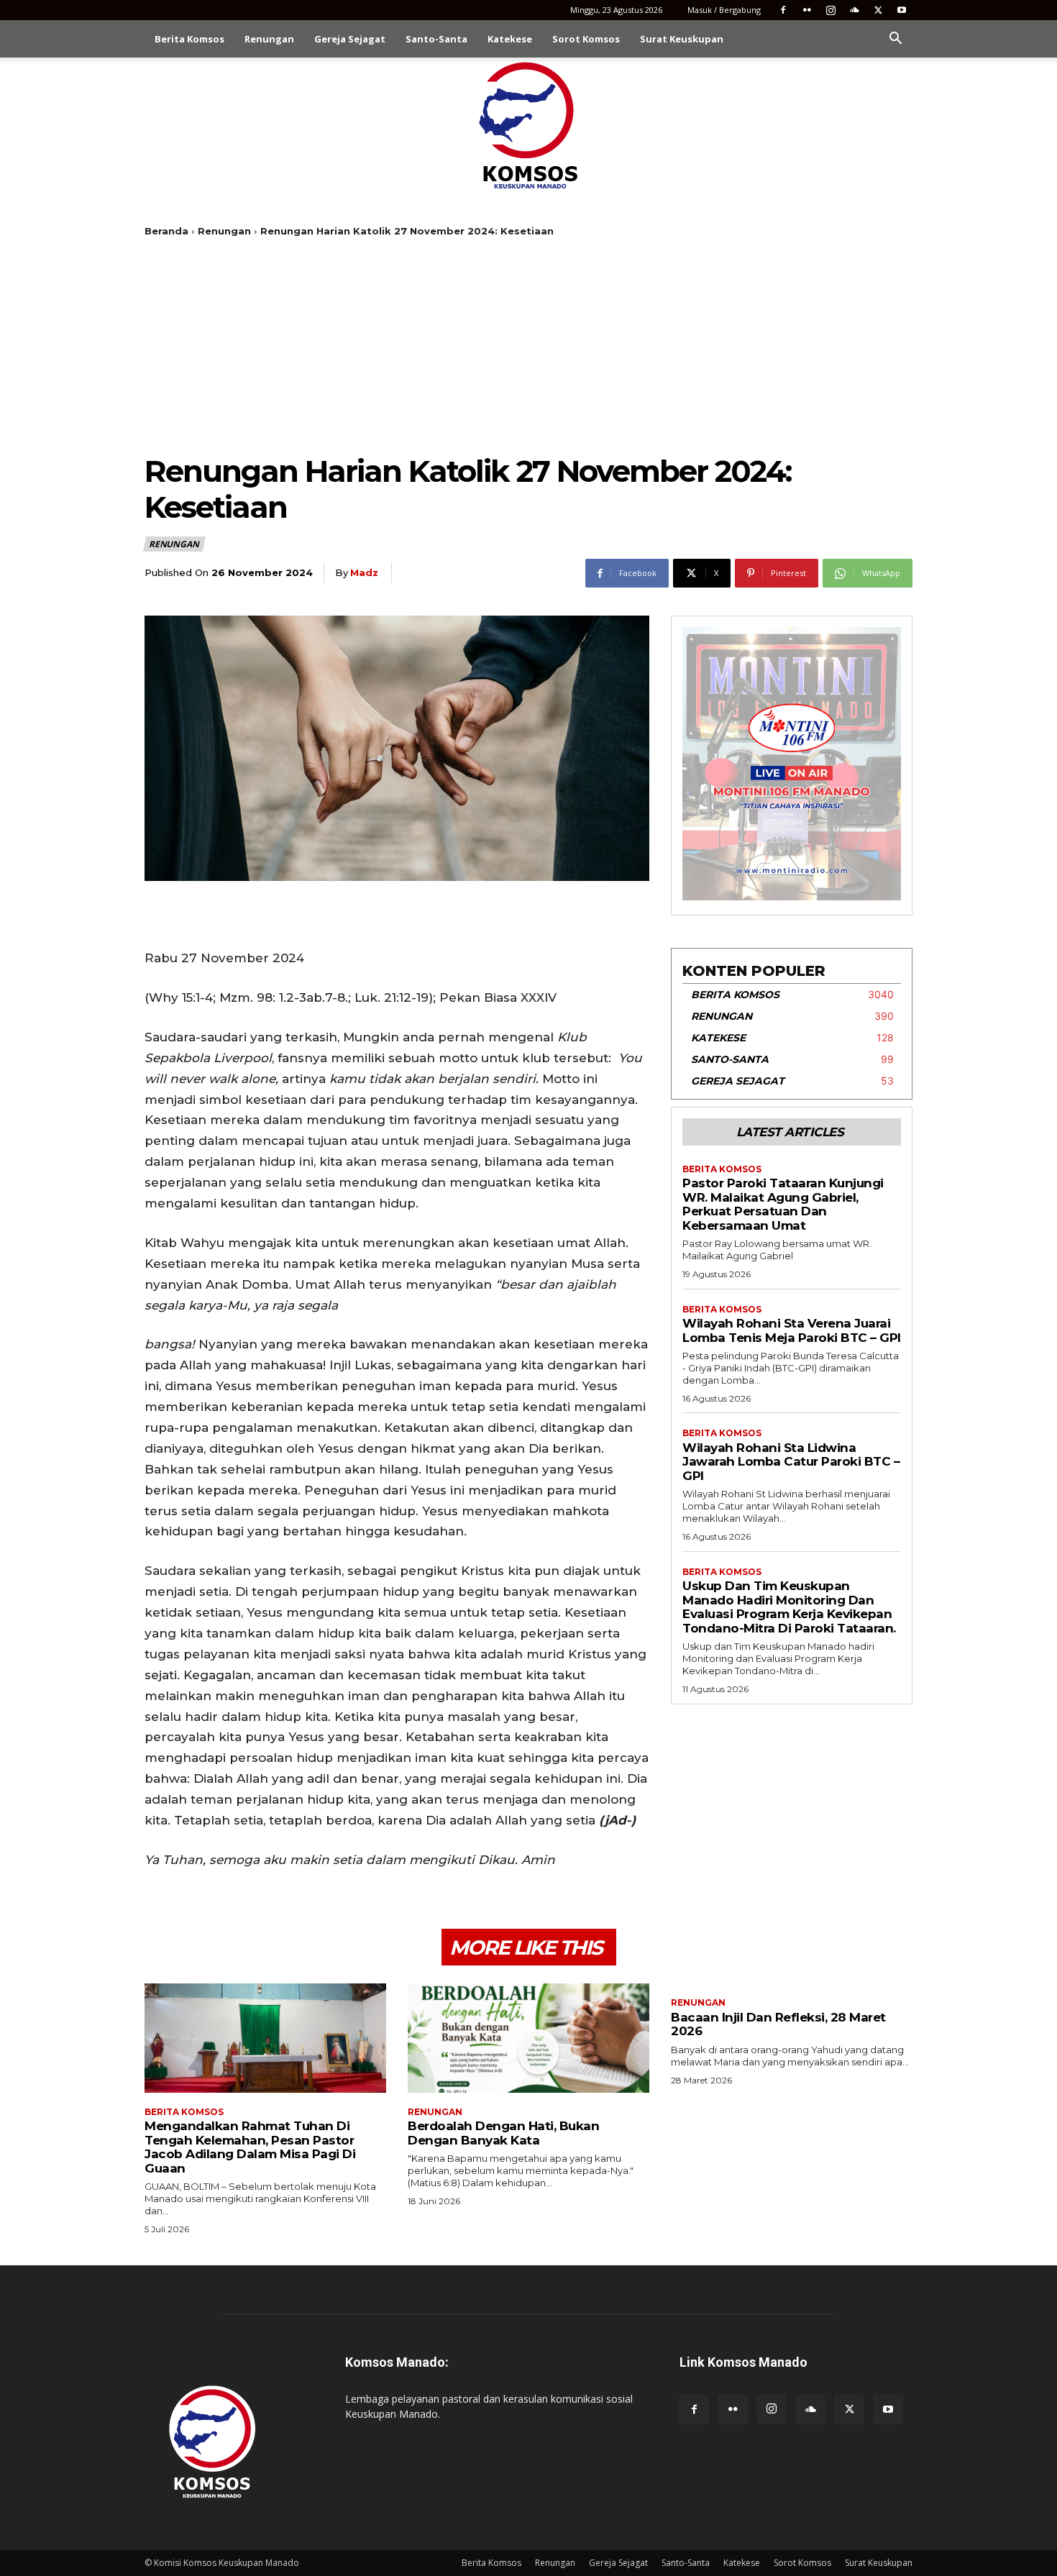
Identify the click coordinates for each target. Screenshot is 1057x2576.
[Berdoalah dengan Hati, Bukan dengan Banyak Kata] (528, 2038)
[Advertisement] (528, 345)
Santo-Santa (436, 39)
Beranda (166, 231)
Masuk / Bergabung (724, 10)
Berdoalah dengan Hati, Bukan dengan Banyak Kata (503, 2133)
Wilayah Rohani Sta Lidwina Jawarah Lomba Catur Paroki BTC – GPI (791, 1462)
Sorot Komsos (586, 39)
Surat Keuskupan (682, 39)
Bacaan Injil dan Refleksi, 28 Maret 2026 (778, 2024)
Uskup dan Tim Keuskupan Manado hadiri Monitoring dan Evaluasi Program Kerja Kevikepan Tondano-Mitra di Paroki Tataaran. (789, 1607)
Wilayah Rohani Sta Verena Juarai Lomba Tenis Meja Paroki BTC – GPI (792, 1330)
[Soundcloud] (854, 10)
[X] (878, 10)
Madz (364, 572)
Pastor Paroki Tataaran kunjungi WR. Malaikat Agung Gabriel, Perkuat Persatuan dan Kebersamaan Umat (783, 1204)
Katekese (510, 39)
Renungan (269, 39)
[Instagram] (830, 10)
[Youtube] (902, 10)
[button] (895, 40)
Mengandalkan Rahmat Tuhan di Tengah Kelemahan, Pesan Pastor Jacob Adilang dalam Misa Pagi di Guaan (250, 2147)
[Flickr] (807, 10)
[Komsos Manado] (529, 125)
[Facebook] (783, 10)
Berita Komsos (189, 39)
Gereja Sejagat (350, 39)
